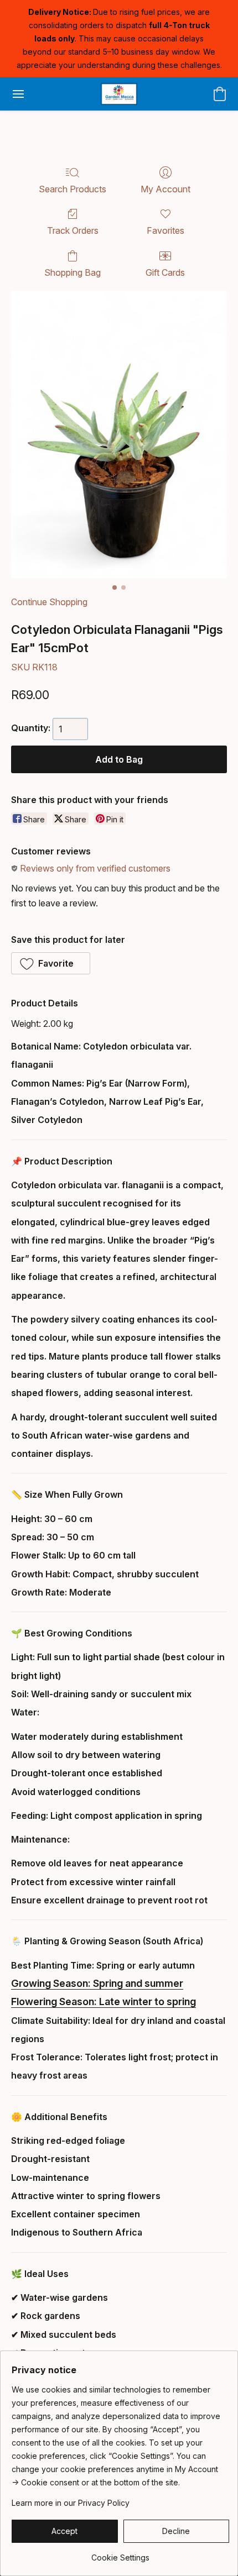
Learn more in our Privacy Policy (71, 2503)
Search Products (73, 189)
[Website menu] (18, 94)
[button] (119, 94)
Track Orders (73, 230)
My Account (165, 189)
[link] (120, 2554)
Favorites (165, 230)
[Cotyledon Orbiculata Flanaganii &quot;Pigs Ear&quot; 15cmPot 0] (119, 434)
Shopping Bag (73, 272)
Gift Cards (165, 272)
